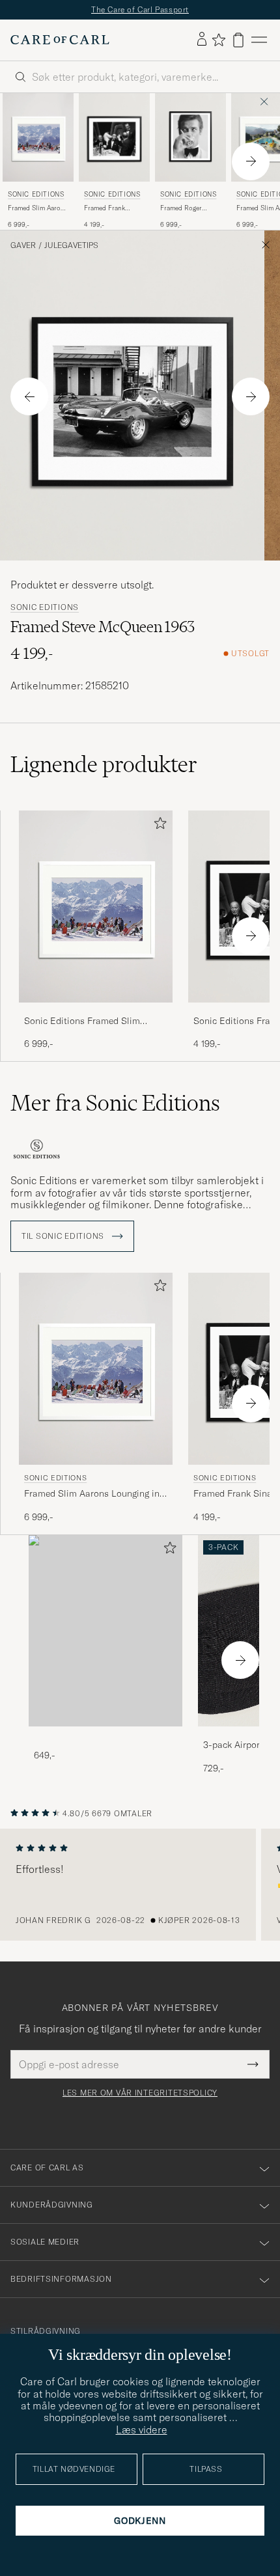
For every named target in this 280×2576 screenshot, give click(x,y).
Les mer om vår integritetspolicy (140, 2093)
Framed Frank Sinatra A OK (105, 208)
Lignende (104, 764)
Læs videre (142, 2430)
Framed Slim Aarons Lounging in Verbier (38, 208)
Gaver (23, 245)
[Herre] (105, 1631)
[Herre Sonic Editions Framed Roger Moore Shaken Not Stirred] (190, 137)
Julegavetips (71, 245)
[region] (140, 1885)
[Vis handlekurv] (238, 40)
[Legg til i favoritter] (158, 826)
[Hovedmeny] (259, 40)
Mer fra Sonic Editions (115, 1103)
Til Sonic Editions (64, 1236)
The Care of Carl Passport (140, 9)
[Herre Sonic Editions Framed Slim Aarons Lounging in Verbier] (38, 137)
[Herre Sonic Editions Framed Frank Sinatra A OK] (114, 137)
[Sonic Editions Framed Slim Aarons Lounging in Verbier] (96, 1011)
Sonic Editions (36, 194)
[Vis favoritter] (218, 40)
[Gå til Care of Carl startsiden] (60, 40)
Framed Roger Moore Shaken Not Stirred (188, 208)
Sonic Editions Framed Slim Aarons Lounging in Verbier (82, 1021)
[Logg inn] (202, 40)
